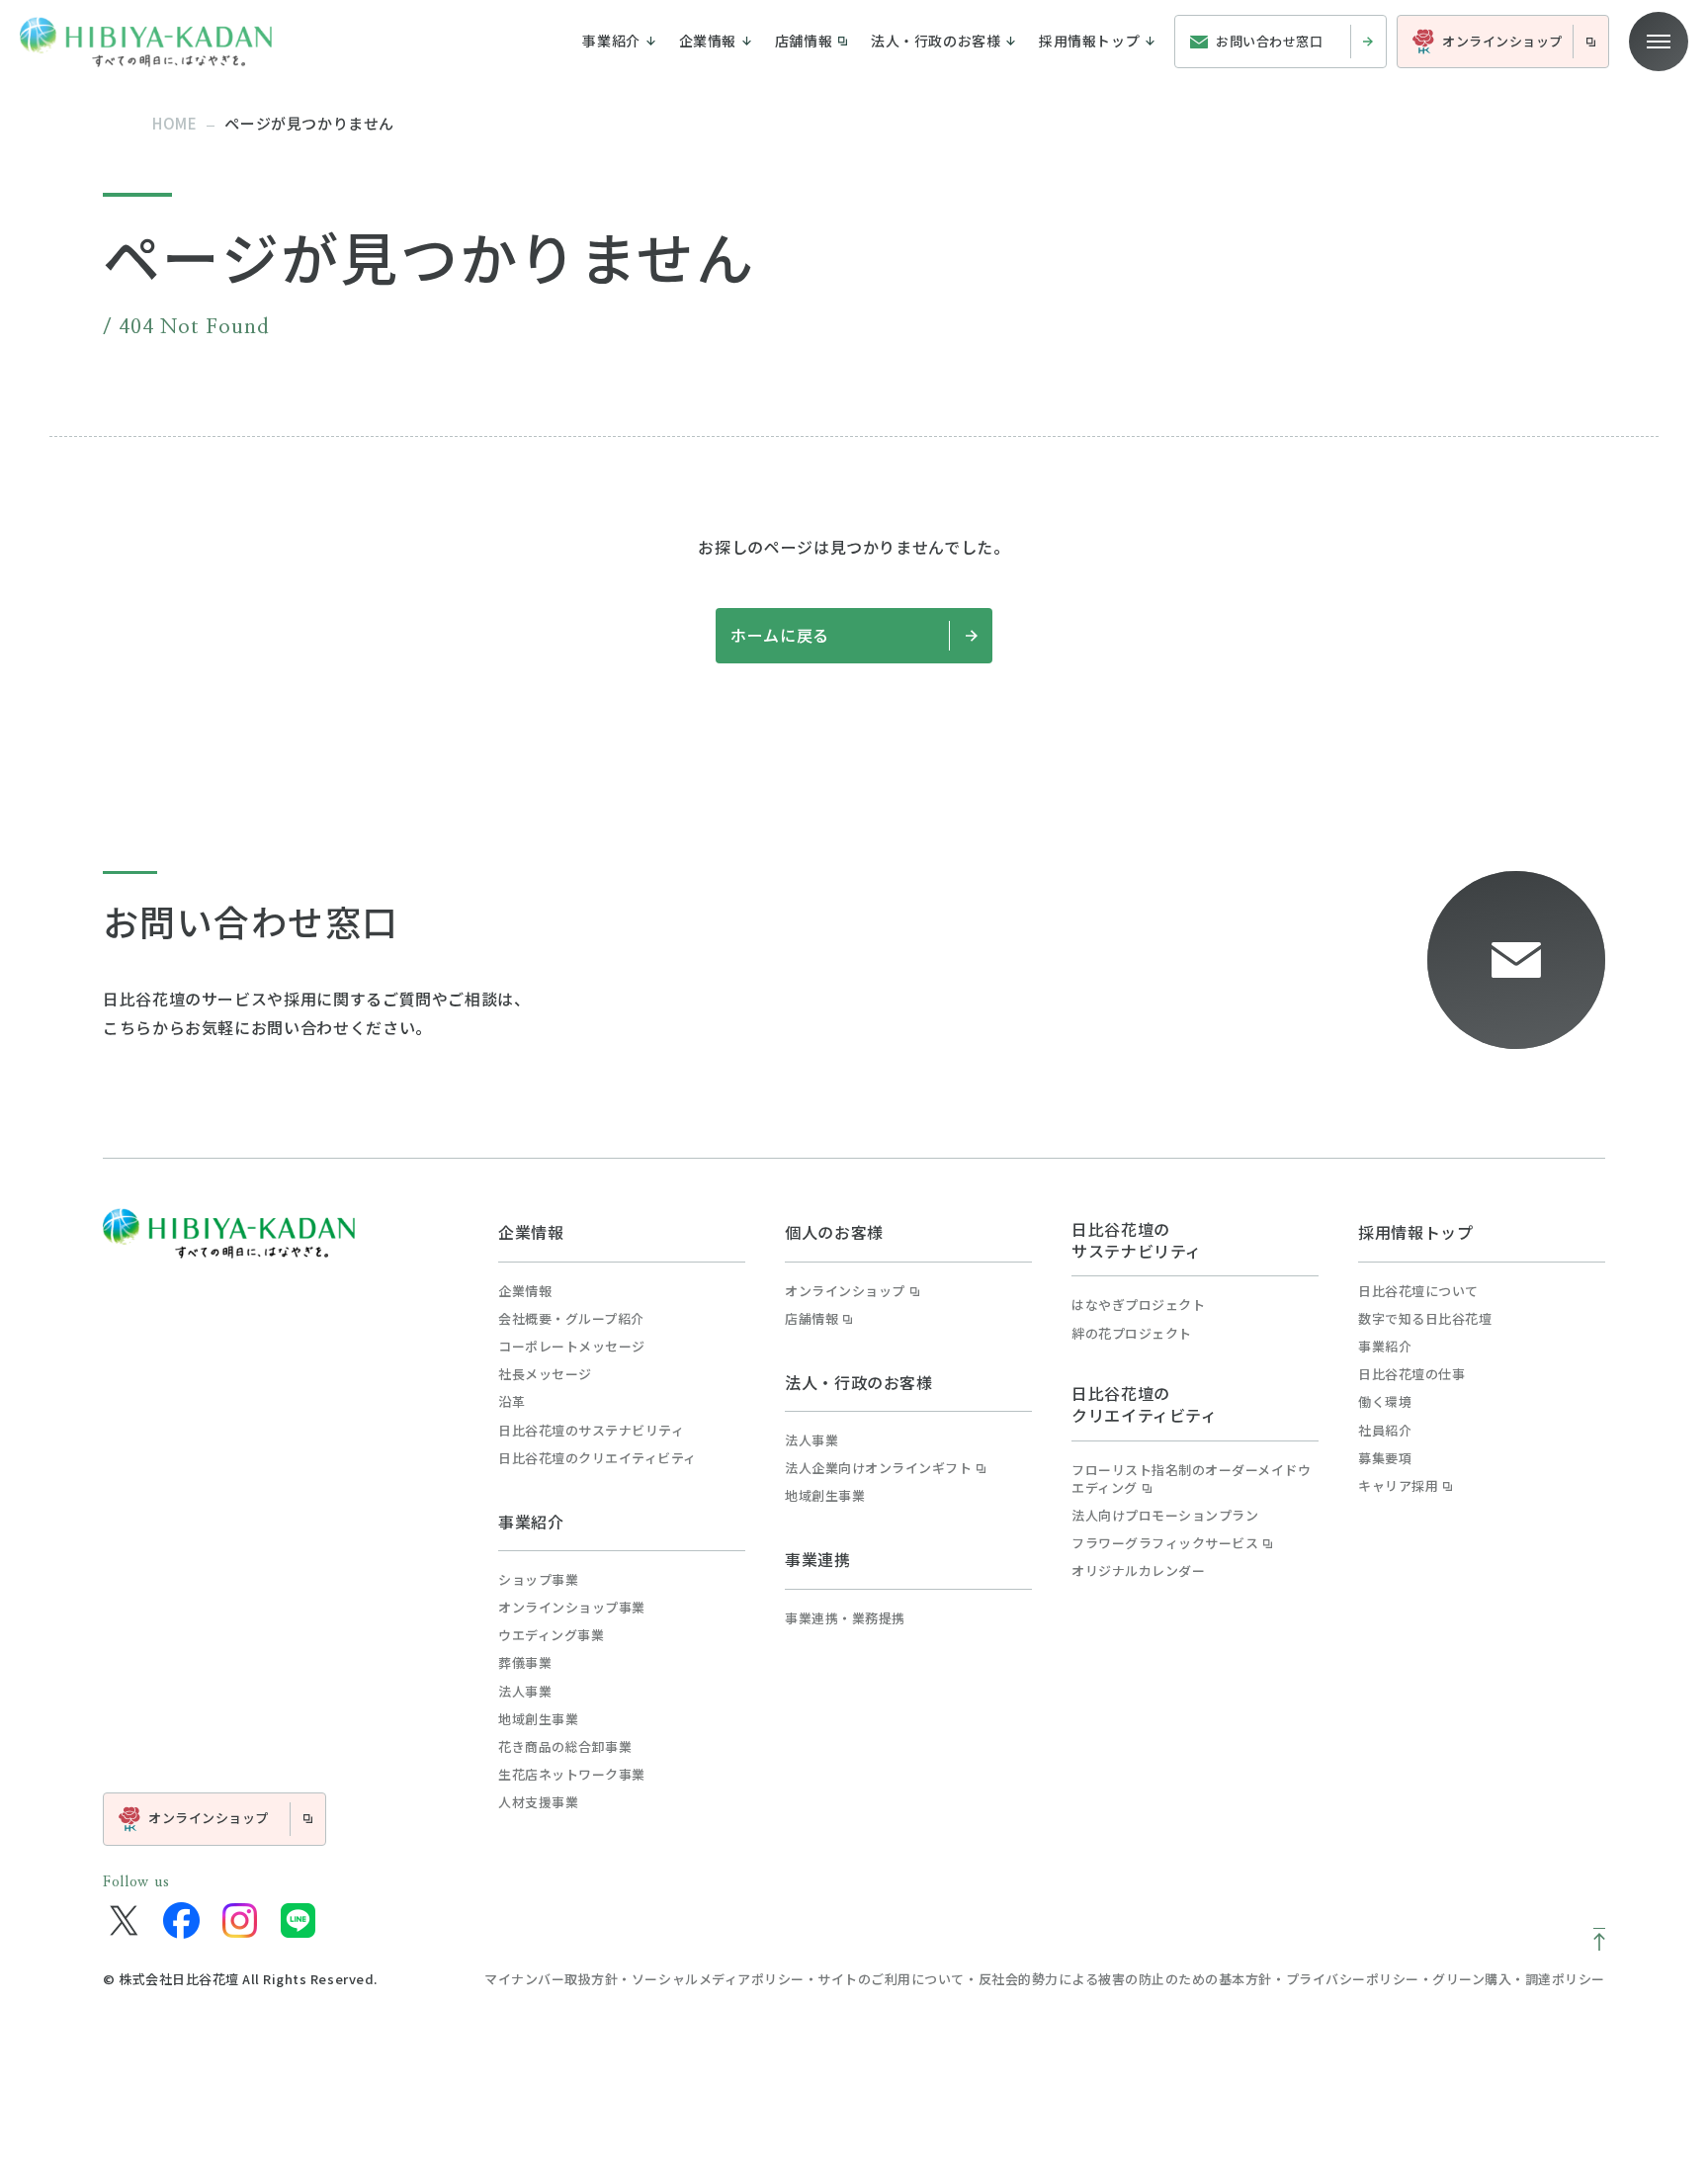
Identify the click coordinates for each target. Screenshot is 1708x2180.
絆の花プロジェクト (1132, 1334)
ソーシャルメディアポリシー (718, 1979)
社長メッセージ (545, 1374)
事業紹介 (531, 1522)
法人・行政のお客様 (859, 1382)
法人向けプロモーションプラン (1165, 1516)
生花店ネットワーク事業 (572, 1775)
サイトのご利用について (891, 1979)
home (174, 123)
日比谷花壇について (1418, 1291)
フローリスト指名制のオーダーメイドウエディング (1191, 1479)
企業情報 (531, 1232)
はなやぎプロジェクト (1138, 1305)
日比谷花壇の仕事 (1411, 1374)
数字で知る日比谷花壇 (1425, 1319)
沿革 (512, 1402)
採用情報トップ (1415, 1232)
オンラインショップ (845, 1291)
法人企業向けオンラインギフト (878, 1468)
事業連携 (818, 1559)
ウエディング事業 (551, 1635)
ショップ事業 (538, 1580)
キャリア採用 (1398, 1486)
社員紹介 (1385, 1431)
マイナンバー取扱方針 (551, 1979)
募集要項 (1385, 1458)
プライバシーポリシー (1353, 1979)
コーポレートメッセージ (572, 1347)
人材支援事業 (538, 1802)
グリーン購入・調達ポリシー (1519, 1979)
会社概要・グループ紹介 (571, 1319)
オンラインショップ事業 (572, 1608)
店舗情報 (811, 1319)
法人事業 (525, 1692)
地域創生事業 (538, 1719)
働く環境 (1385, 1402)
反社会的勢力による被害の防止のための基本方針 (1125, 1979)
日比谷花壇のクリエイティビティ (598, 1458)
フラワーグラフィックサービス (1165, 1543)
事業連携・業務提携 (845, 1618)
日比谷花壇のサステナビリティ (591, 1431)
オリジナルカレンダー (1138, 1571)
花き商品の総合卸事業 (565, 1747)
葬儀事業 (525, 1663)
